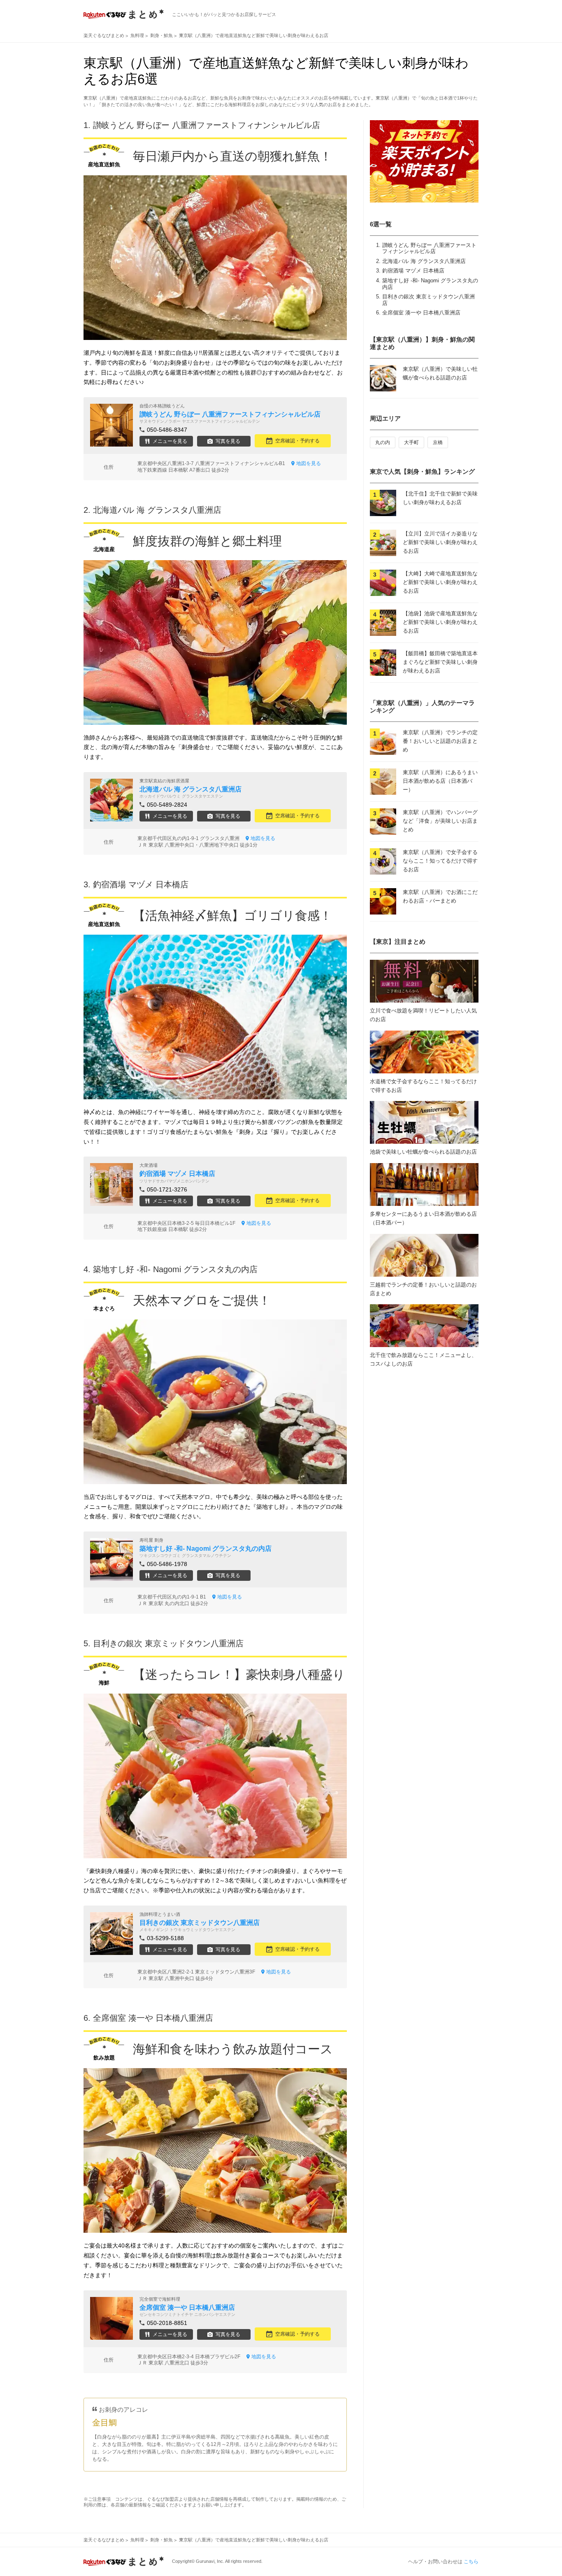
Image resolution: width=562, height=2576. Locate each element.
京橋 (438, 442)
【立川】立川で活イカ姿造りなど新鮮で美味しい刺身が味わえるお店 (440, 542)
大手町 (411, 442)
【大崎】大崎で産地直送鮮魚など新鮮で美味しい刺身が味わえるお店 (440, 582)
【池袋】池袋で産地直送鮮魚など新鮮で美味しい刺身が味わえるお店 (440, 622)
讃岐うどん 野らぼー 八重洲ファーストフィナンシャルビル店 (429, 248)
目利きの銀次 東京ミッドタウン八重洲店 (168, 1643)
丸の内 (383, 442)
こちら (471, 2562)
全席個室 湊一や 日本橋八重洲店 (421, 313)
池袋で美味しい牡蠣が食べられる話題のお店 (423, 1152)
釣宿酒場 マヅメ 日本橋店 (413, 271)
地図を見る (309, 463)
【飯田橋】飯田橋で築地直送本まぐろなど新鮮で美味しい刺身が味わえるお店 (440, 662)
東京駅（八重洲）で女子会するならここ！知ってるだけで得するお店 (440, 861)
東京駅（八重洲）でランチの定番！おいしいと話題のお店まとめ (440, 741)
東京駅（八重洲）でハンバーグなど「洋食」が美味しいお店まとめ (440, 821)
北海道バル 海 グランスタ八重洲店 (424, 261)
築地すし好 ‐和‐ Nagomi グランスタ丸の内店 (175, 1269)
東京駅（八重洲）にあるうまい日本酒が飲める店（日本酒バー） (440, 781)
